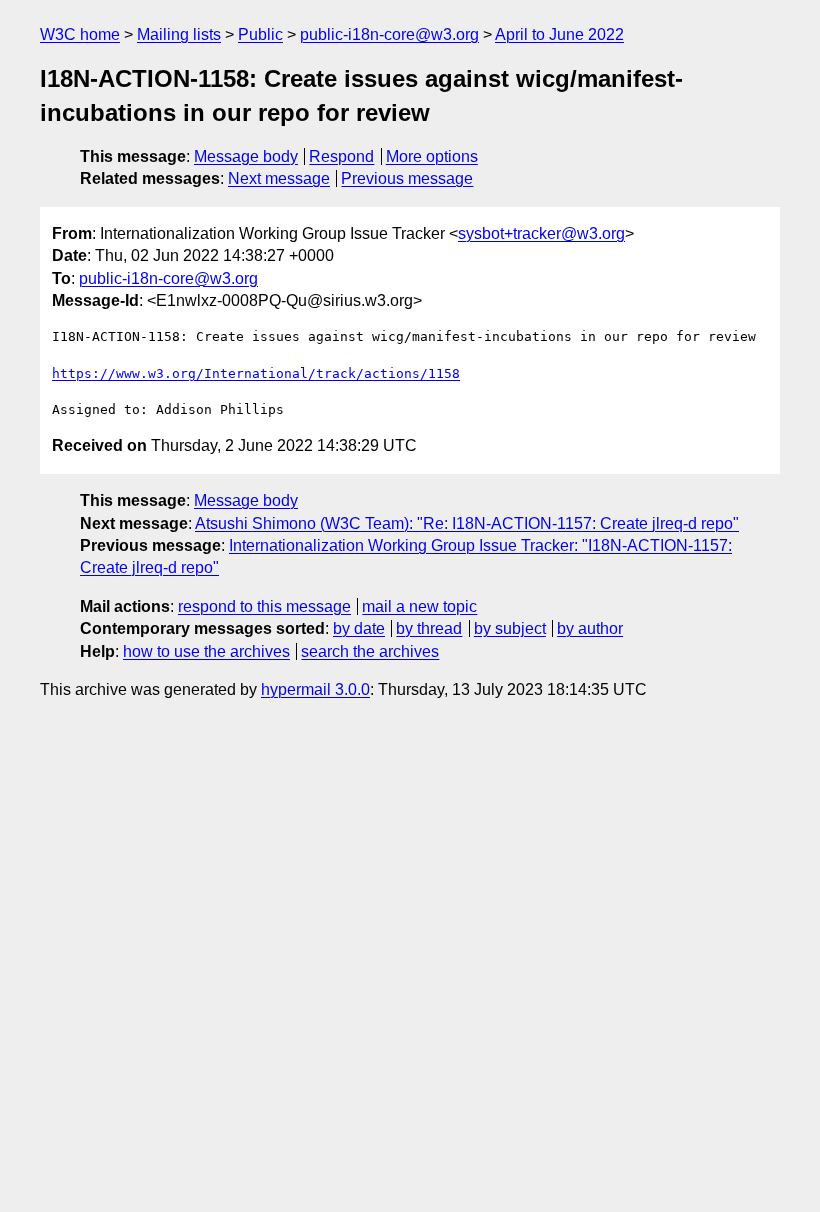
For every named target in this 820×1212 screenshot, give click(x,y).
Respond (341, 156)
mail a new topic (419, 606)
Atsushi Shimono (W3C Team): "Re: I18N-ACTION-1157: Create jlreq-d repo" (467, 523)
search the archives (370, 651)
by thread (429, 628)
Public (260, 34)
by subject (510, 628)
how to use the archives (206, 651)
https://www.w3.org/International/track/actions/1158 (256, 373)
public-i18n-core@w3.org (389, 34)
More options (432, 156)
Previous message (407, 178)
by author (590, 628)
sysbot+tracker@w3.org (541, 233)
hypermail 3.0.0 (315, 689)
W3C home (80, 34)
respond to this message (264, 606)
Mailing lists (179, 34)
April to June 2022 (559, 34)
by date (359, 628)
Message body (246, 156)
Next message (279, 178)
